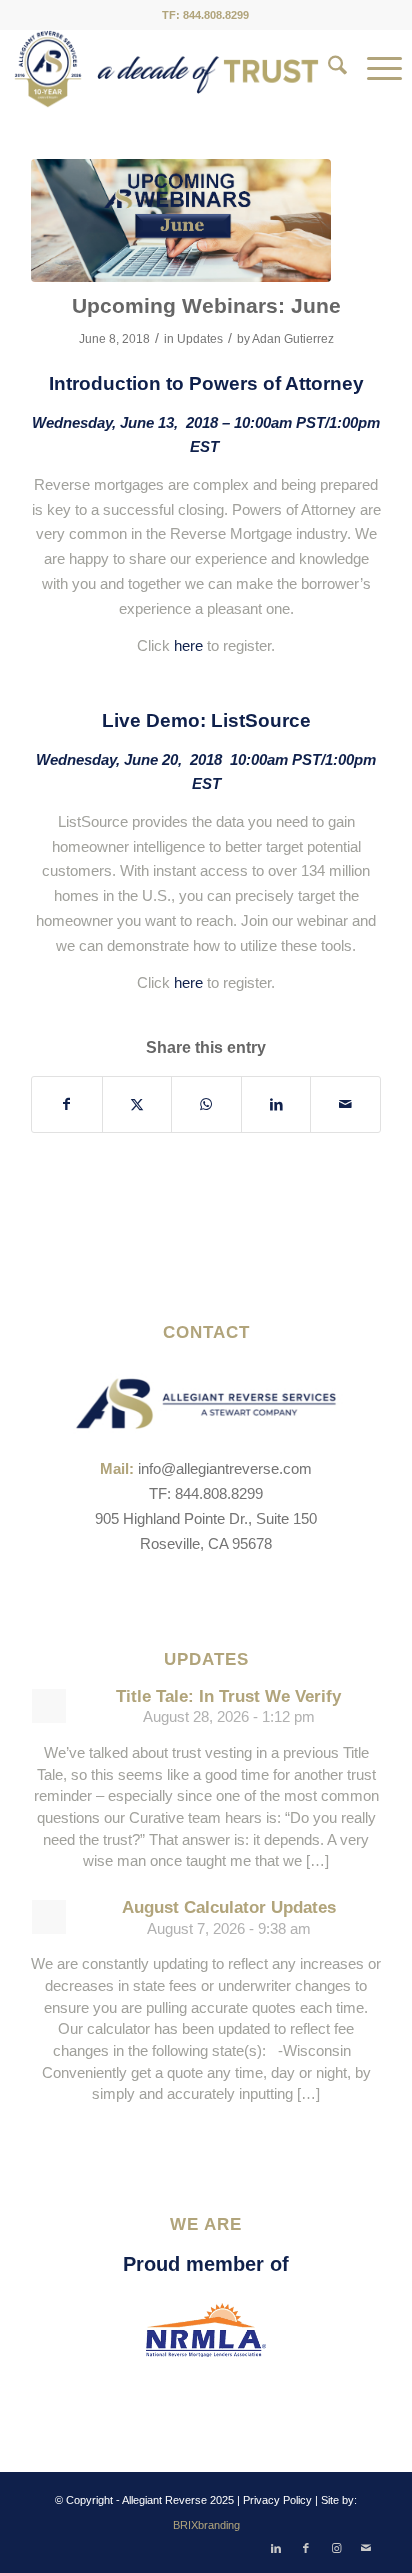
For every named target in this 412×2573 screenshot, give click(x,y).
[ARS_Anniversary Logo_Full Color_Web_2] (166, 69)
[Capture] (181, 220)
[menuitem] (327, 69)
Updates (200, 339)
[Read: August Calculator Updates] (49, 1917)
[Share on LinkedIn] (276, 1104)
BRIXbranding (206, 2525)
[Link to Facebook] (306, 2548)
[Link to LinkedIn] (276, 2548)
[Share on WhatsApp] (206, 1104)
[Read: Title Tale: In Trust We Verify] (49, 1706)
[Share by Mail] (345, 1104)
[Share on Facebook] (67, 1104)
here (188, 645)
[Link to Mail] (366, 2548)
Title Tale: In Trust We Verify (228, 1696)
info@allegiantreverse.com (225, 1468)
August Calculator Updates (229, 1907)
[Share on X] (137, 1104)
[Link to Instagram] (336, 2548)
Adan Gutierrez (293, 339)
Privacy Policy (277, 2500)
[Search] (327, 69)
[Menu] (374, 69)
